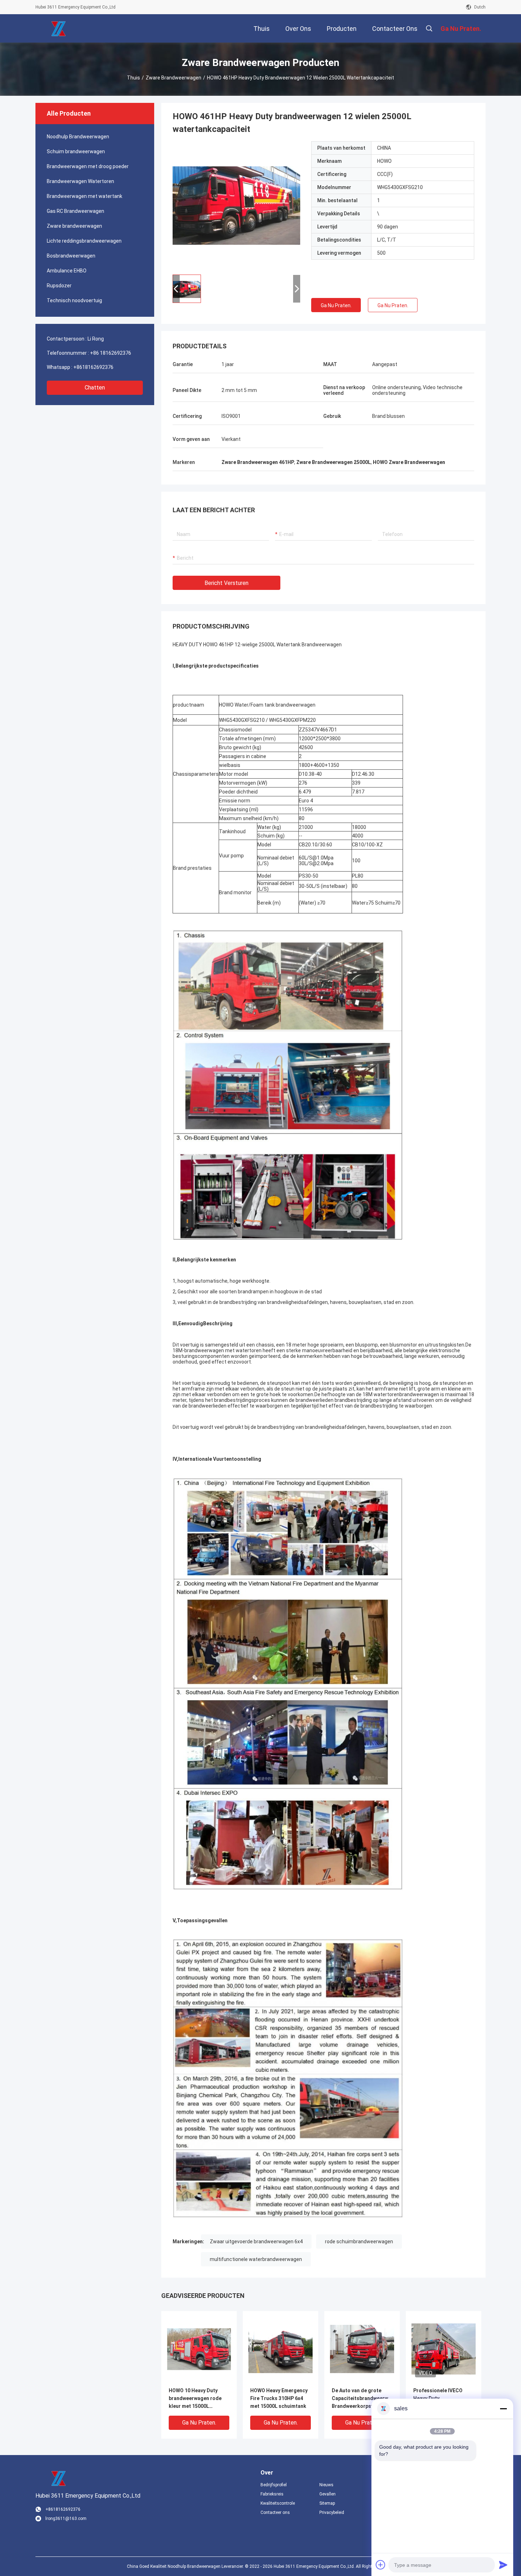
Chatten (95, 388)
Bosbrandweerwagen (71, 256)
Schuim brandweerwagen (76, 151)
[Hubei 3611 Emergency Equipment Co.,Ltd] (58, 28)
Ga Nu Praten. (336, 305)
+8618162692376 (93, 367)
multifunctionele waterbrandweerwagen (256, 2259)
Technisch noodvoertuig (74, 300)
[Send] (503, 2565)
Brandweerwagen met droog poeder (88, 166)
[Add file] (381, 2565)
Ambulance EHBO (67, 271)
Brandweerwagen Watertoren (80, 181)
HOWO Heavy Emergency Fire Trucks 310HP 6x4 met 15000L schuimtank (279, 2398)
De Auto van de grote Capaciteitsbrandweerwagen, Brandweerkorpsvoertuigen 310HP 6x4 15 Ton (362, 2399)
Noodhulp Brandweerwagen (78, 137)
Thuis (133, 78)
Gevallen (327, 2494)
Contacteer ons (275, 2513)
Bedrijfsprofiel (274, 2485)
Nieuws (326, 2485)
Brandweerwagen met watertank (85, 196)
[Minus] (503, 2409)
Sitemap (327, 2503)
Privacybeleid (332, 2513)
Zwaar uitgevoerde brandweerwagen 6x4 (256, 2241)
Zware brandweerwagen (173, 78)
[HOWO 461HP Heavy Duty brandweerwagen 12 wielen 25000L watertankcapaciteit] (236, 205)
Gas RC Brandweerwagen (75, 211)
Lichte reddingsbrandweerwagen (84, 241)
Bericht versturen (226, 583)
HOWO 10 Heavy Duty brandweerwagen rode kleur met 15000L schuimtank (195, 2399)
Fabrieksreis (272, 2494)
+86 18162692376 (111, 353)
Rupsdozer (59, 286)
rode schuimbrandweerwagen (359, 2241)
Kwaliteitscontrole (278, 2503)
